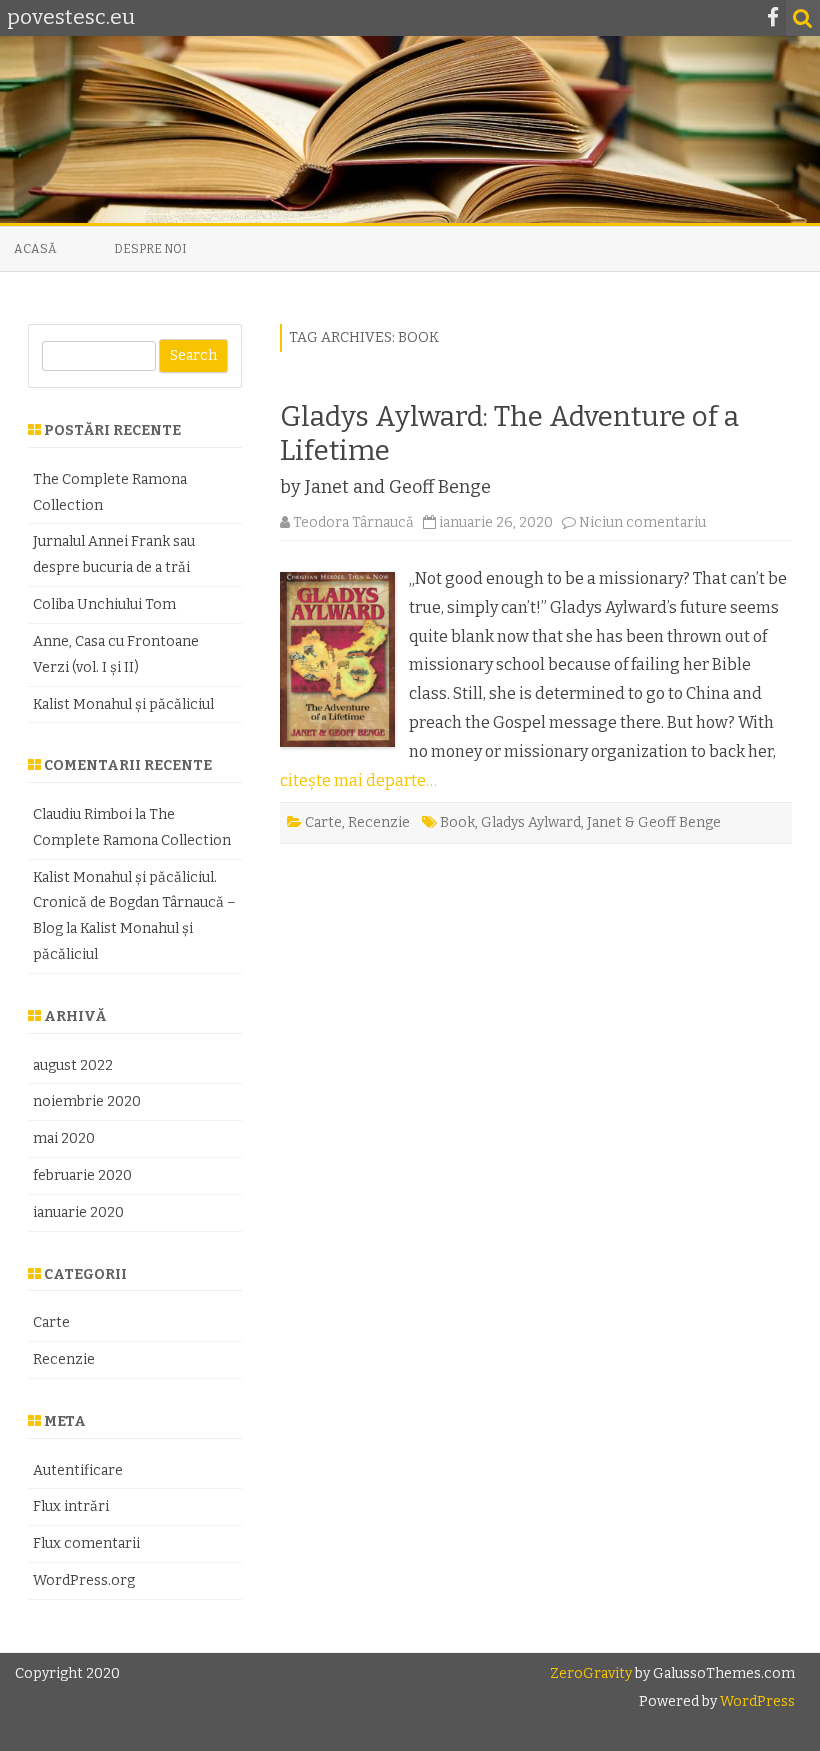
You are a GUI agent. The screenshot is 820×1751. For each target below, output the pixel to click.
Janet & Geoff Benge (654, 822)
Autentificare (78, 1470)
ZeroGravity (591, 1673)
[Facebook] (773, 18)
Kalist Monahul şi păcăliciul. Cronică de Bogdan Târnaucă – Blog (134, 903)
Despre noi (150, 249)
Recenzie (379, 822)
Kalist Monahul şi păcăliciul (123, 704)
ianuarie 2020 (78, 1212)
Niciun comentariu (642, 522)
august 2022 (73, 1065)
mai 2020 (64, 1138)
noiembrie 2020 (87, 1101)
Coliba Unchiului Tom (104, 604)
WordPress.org (84, 1580)
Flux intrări (71, 1506)
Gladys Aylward (531, 822)
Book (457, 822)
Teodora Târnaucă (353, 522)
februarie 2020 (82, 1175)
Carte (323, 822)
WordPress (756, 1701)
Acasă (35, 249)
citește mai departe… (358, 780)
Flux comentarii (86, 1543)
